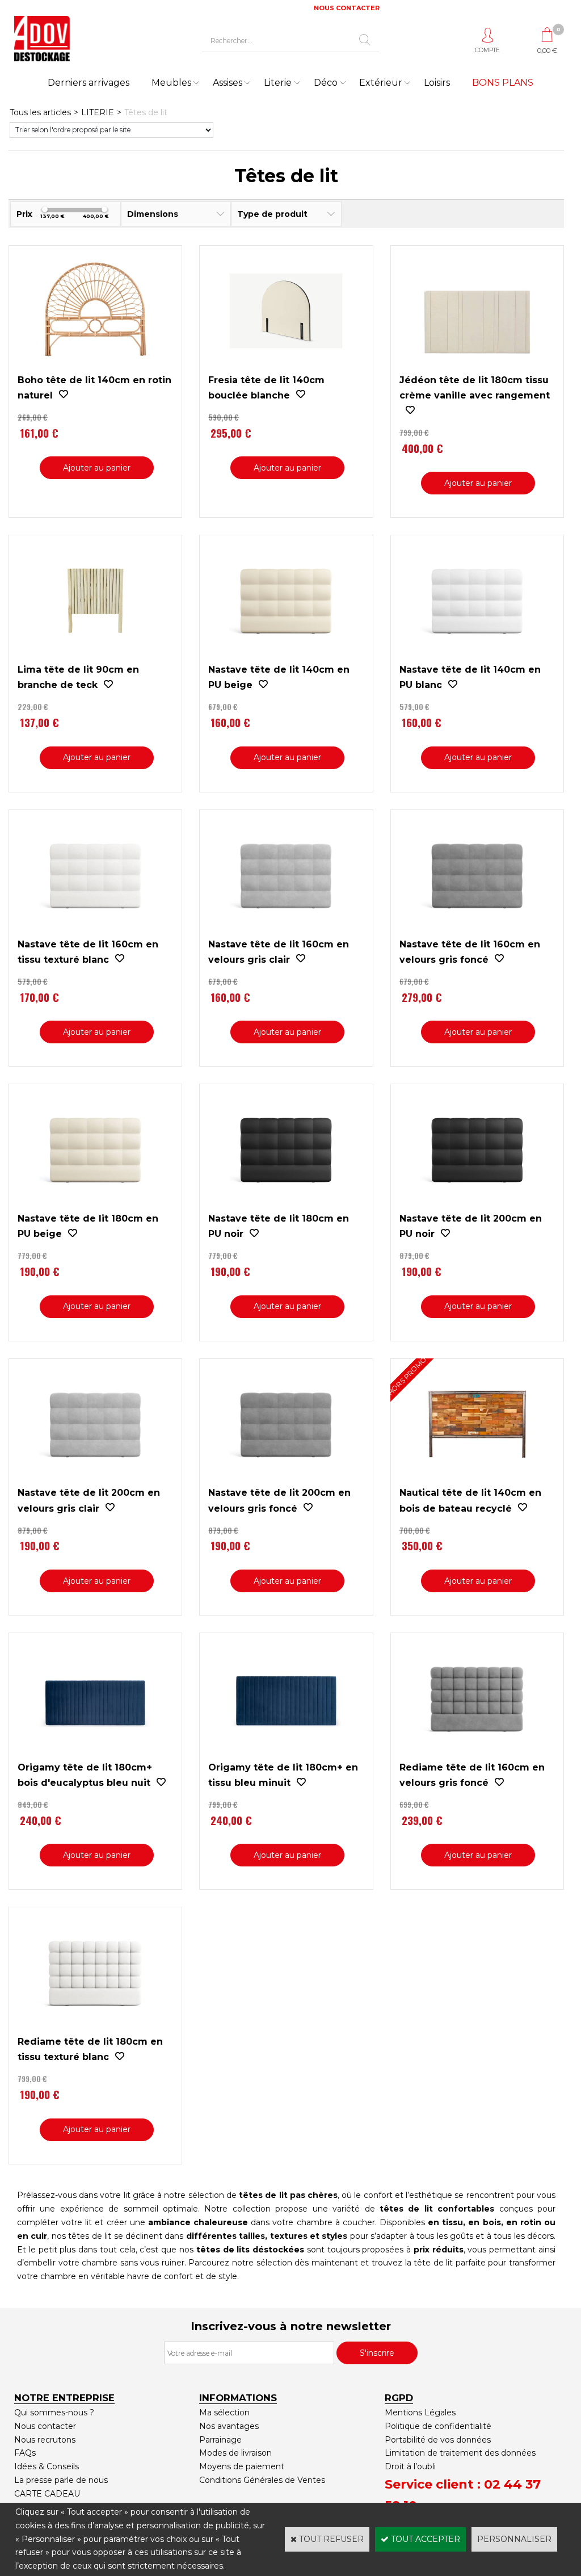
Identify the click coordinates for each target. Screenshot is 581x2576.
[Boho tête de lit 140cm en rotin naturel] (95, 365)
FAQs (25, 2453)
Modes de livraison (235, 2453)
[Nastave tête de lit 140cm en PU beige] (286, 655)
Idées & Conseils (47, 2466)
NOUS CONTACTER (347, 8)
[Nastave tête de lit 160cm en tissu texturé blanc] (95, 929)
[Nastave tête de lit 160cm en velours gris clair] (286, 929)
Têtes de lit (146, 112)
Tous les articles (40, 112)
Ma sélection (224, 2413)
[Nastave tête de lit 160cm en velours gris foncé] (477, 929)
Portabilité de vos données (438, 2440)
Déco (326, 83)
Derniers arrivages (89, 83)
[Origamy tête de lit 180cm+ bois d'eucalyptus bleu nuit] (95, 1752)
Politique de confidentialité (438, 2426)
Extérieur (381, 83)
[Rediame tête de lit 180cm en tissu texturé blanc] (95, 2027)
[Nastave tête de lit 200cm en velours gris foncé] (286, 1478)
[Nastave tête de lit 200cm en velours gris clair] (95, 1478)
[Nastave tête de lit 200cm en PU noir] (477, 1203)
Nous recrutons (45, 2440)
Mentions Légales (420, 2413)
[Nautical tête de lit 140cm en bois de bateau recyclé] (477, 1478)
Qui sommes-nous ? (54, 2413)
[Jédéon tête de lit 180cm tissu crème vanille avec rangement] (477, 365)
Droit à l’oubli (410, 2466)
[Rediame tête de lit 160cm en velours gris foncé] (477, 1752)
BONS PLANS (503, 83)
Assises (228, 83)
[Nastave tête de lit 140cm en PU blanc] (477, 655)
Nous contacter (45, 2426)
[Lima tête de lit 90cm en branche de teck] (95, 655)
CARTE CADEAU (47, 2494)
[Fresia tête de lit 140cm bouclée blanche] (286, 365)
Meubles (171, 83)
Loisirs (437, 83)
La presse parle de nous (61, 2480)
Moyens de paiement (242, 2466)
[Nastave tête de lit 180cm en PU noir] (286, 1203)
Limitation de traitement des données (460, 2453)
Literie (278, 83)
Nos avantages (229, 2426)
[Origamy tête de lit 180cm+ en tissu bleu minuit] (286, 1752)
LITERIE (98, 112)
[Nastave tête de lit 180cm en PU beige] (95, 1203)
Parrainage (220, 2440)
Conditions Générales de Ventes (262, 2480)
